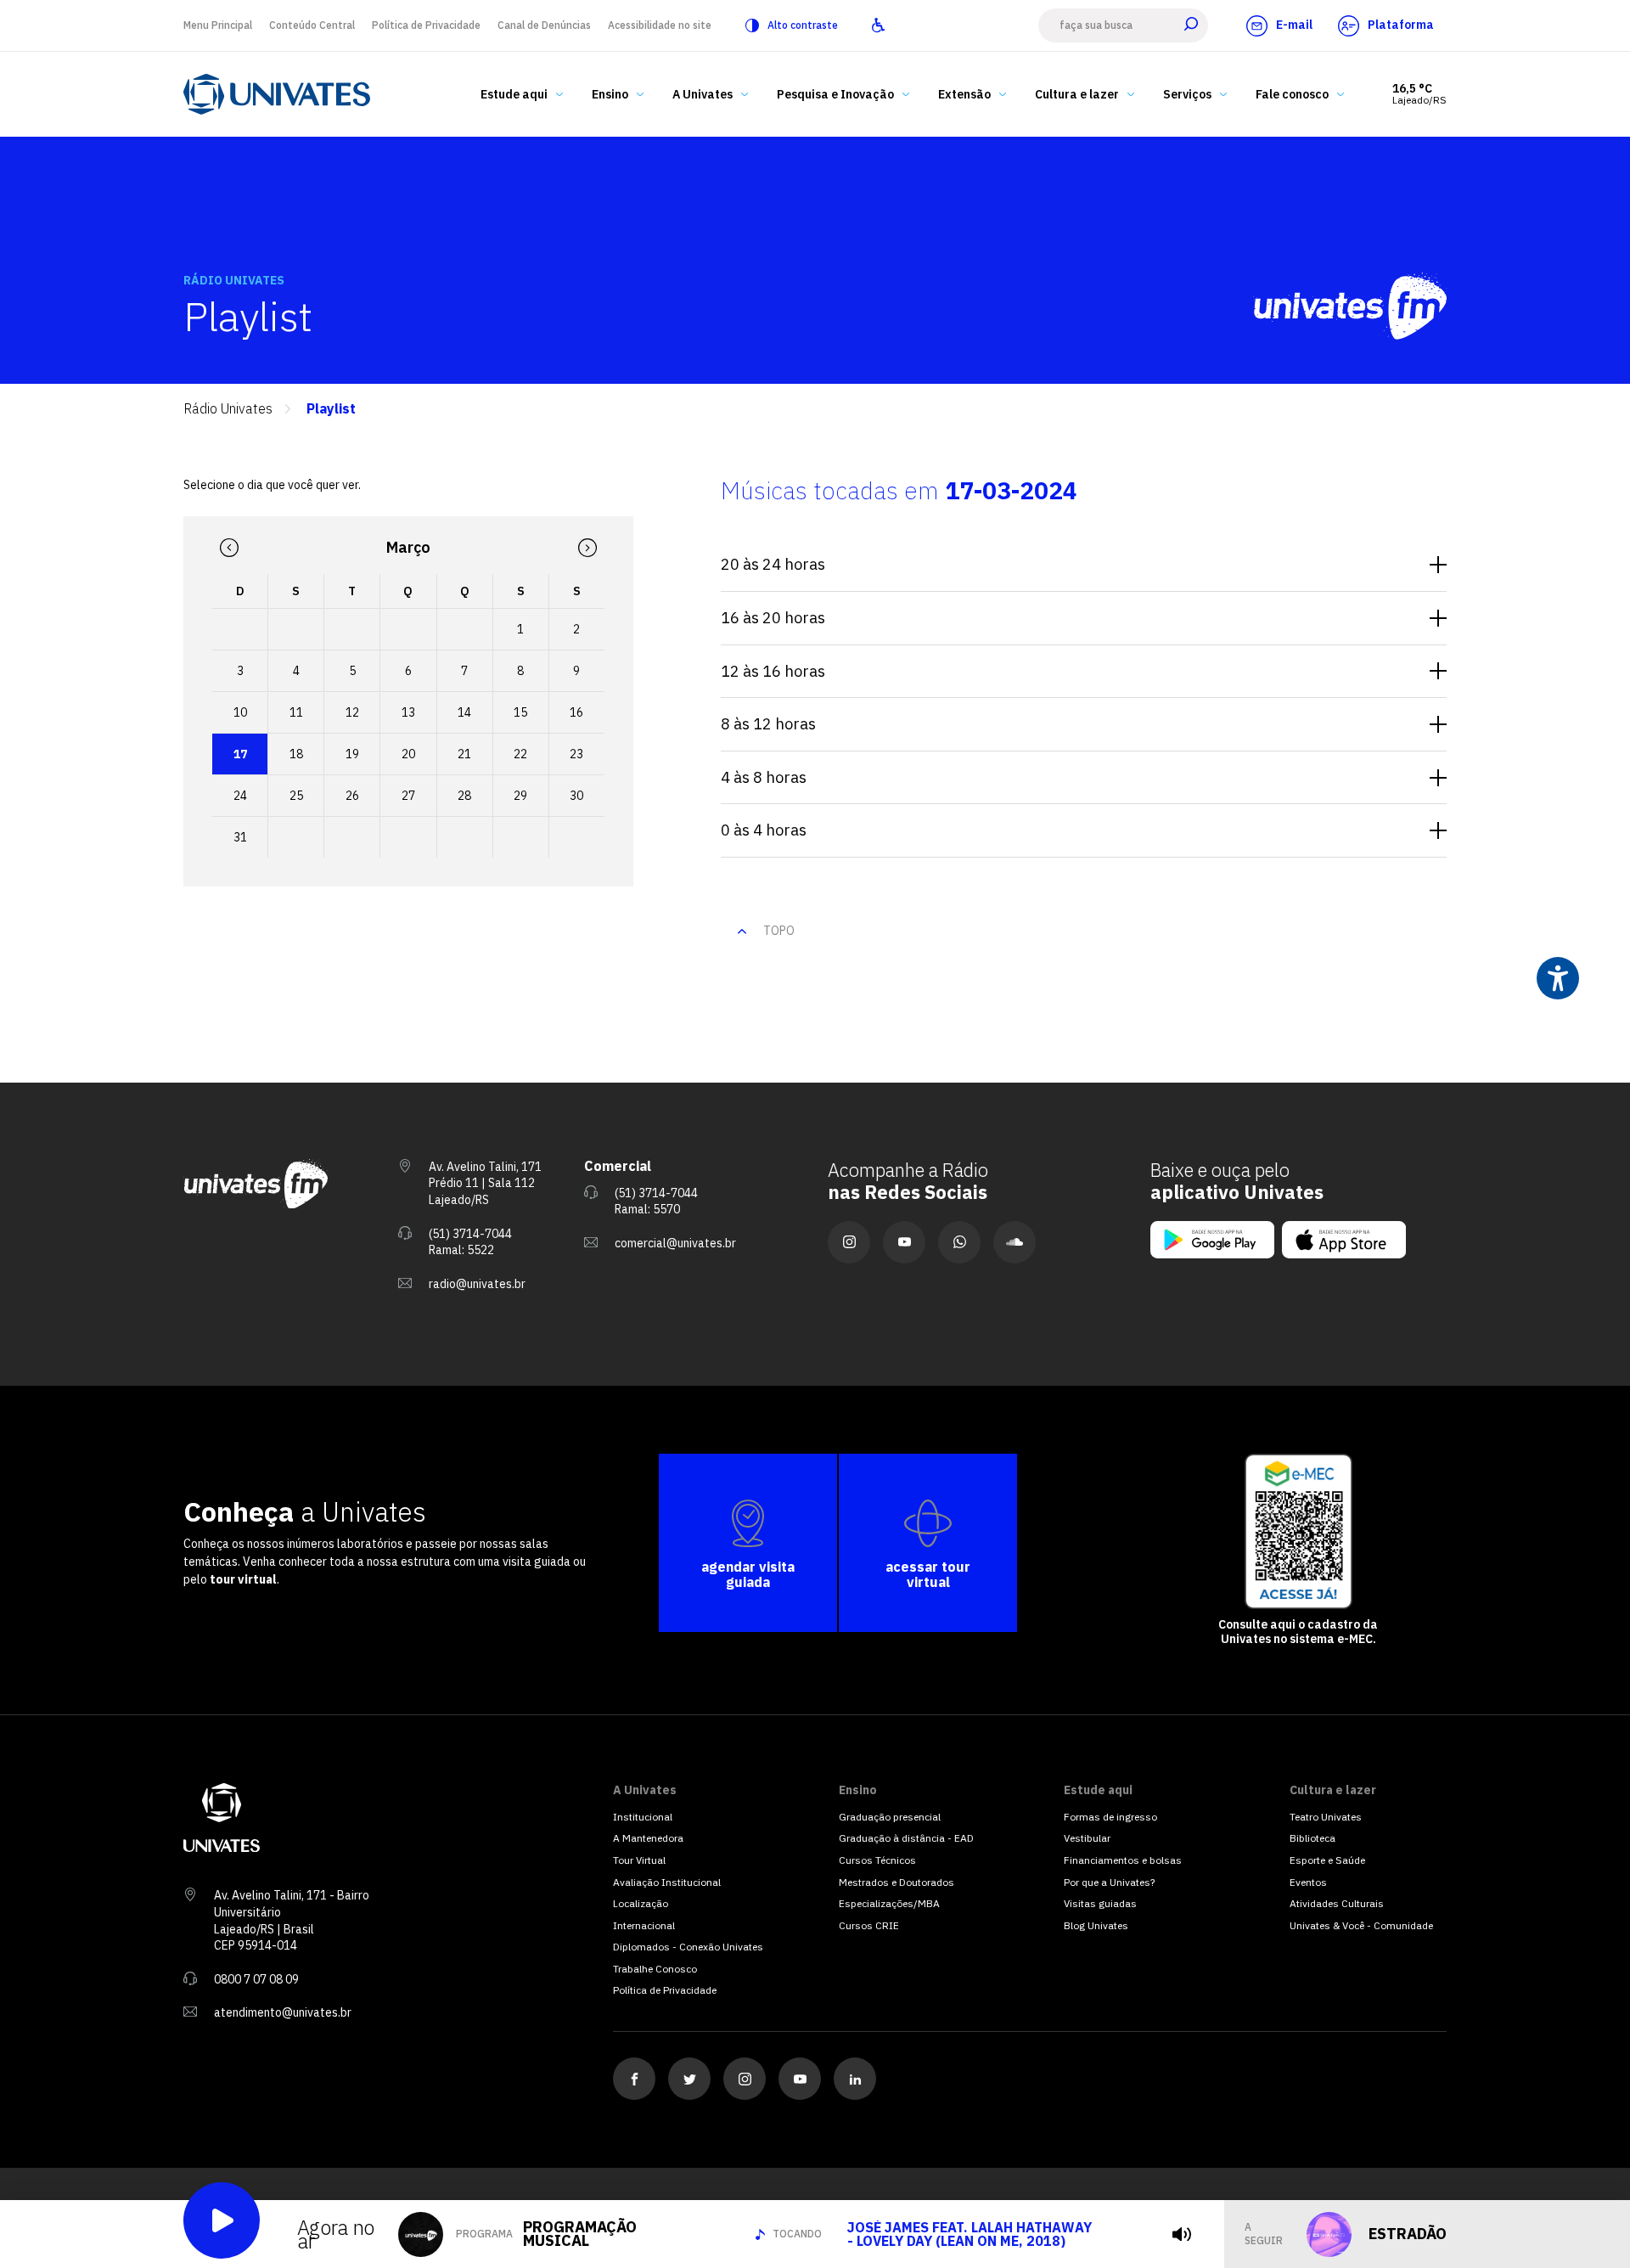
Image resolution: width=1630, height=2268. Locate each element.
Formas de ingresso (1110, 1817)
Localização (641, 1903)
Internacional (644, 1925)
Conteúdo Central (312, 25)
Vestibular (1087, 1838)
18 (296, 754)
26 (352, 796)
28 (464, 796)
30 (576, 796)
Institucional (643, 1817)
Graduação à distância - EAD (906, 1838)
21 (464, 754)
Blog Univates (1096, 1925)
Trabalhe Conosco (655, 1969)
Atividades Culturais (1337, 1903)
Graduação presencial (890, 1817)
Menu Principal (218, 25)
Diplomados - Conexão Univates (688, 1947)
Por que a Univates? (1109, 1882)
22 (520, 754)
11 (296, 712)
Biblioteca (1312, 1838)
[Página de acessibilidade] (878, 25)
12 (352, 712)
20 (408, 754)
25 (296, 796)
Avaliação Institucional (667, 1882)
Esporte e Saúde (1327, 1860)
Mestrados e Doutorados (896, 1882)
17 (240, 754)
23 (576, 754)
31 (240, 837)
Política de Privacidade (426, 25)
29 (520, 796)
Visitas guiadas (1100, 1903)
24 (240, 796)
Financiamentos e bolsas (1123, 1860)
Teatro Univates (1326, 1817)
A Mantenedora (648, 1838)
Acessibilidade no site (660, 25)
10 (240, 712)
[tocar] (1182, 2234)
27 (408, 796)
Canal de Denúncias (544, 25)
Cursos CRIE (869, 1925)
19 (352, 754)
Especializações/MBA (889, 1903)
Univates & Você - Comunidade (1361, 1925)
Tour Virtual (639, 1860)
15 (520, 712)
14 (464, 712)
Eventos (1308, 1882)
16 (576, 712)
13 (408, 712)
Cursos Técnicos (877, 1860)
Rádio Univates (228, 409)
